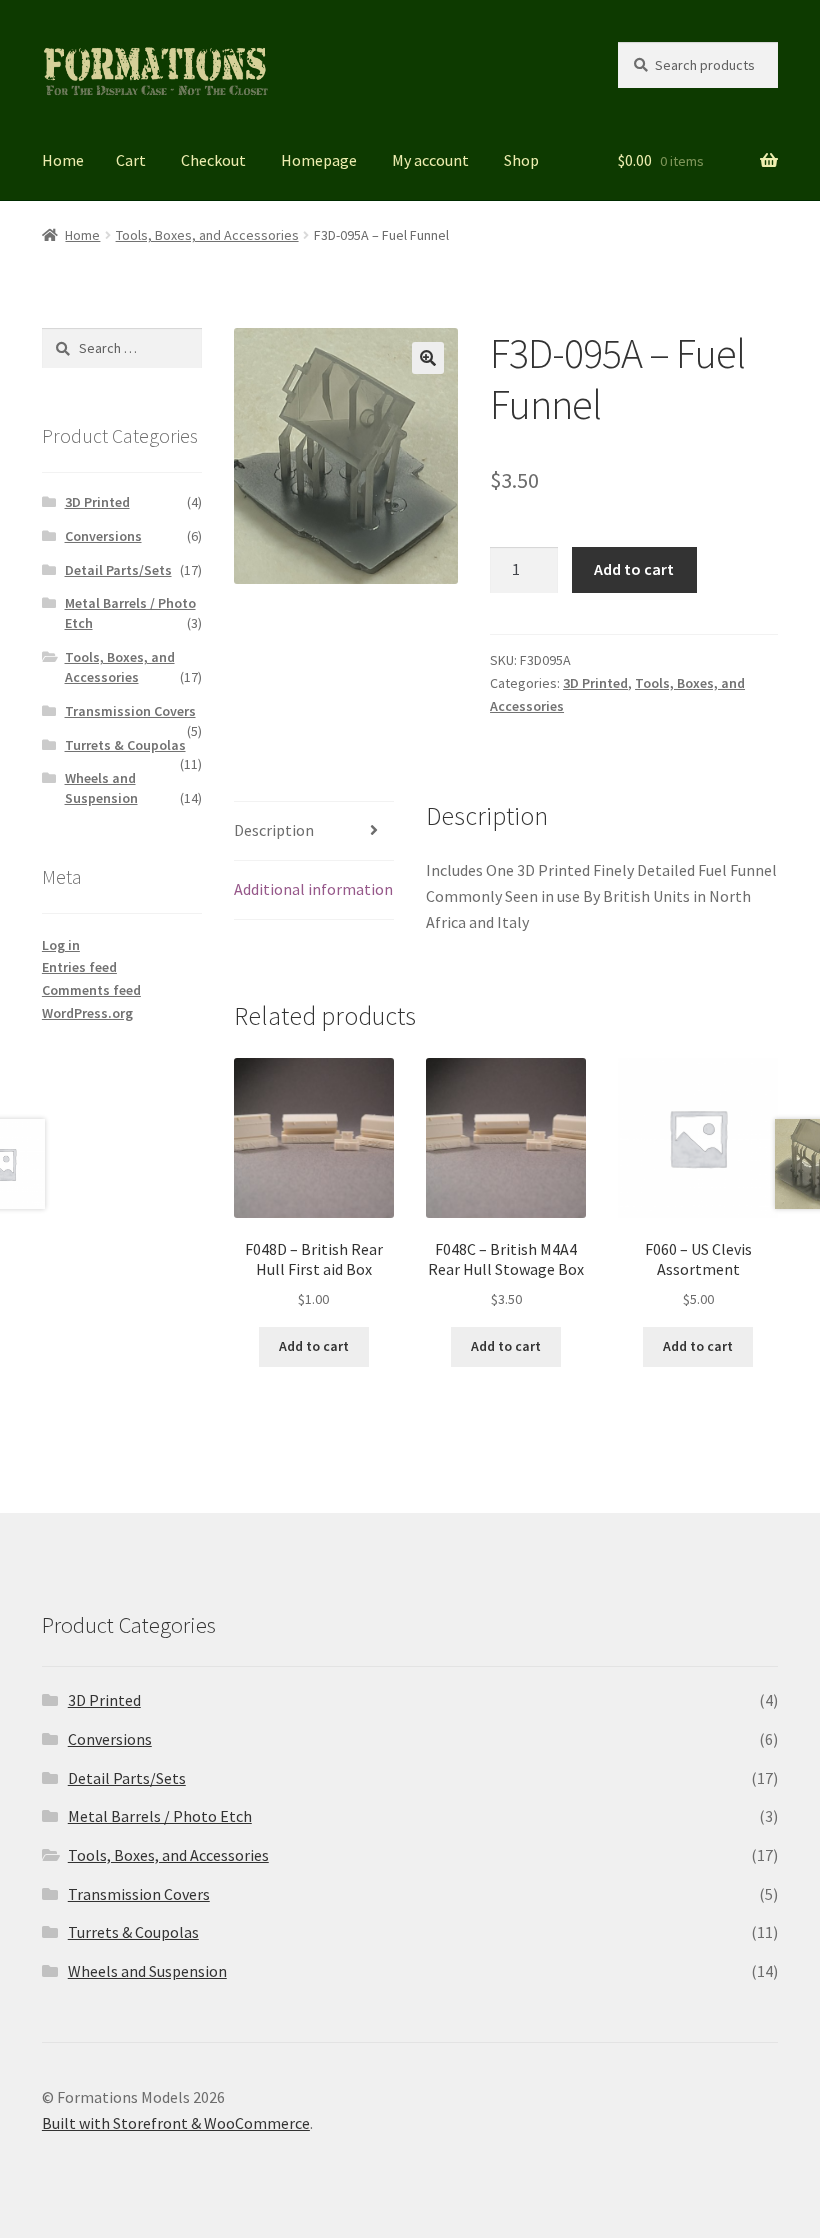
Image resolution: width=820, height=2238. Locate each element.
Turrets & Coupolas (125, 745)
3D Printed (595, 683)
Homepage (319, 160)
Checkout (213, 160)
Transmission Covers (130, 711)
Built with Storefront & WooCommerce (176, 2123)
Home (63, 160)
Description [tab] (274, 830)
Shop (521, 160)
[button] (428, 358)
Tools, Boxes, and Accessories (207, 235)
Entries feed (79, 967)
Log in (61, 945)
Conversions (103, 536)
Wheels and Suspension (101, 788)
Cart (131, 160)
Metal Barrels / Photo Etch (160, 1816)
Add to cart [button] (314, 1346)
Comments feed (91, 990)
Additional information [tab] (313, 889)
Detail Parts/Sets (118, 570)
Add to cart (634, 569)
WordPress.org (87, 1013)
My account (430, 160)
